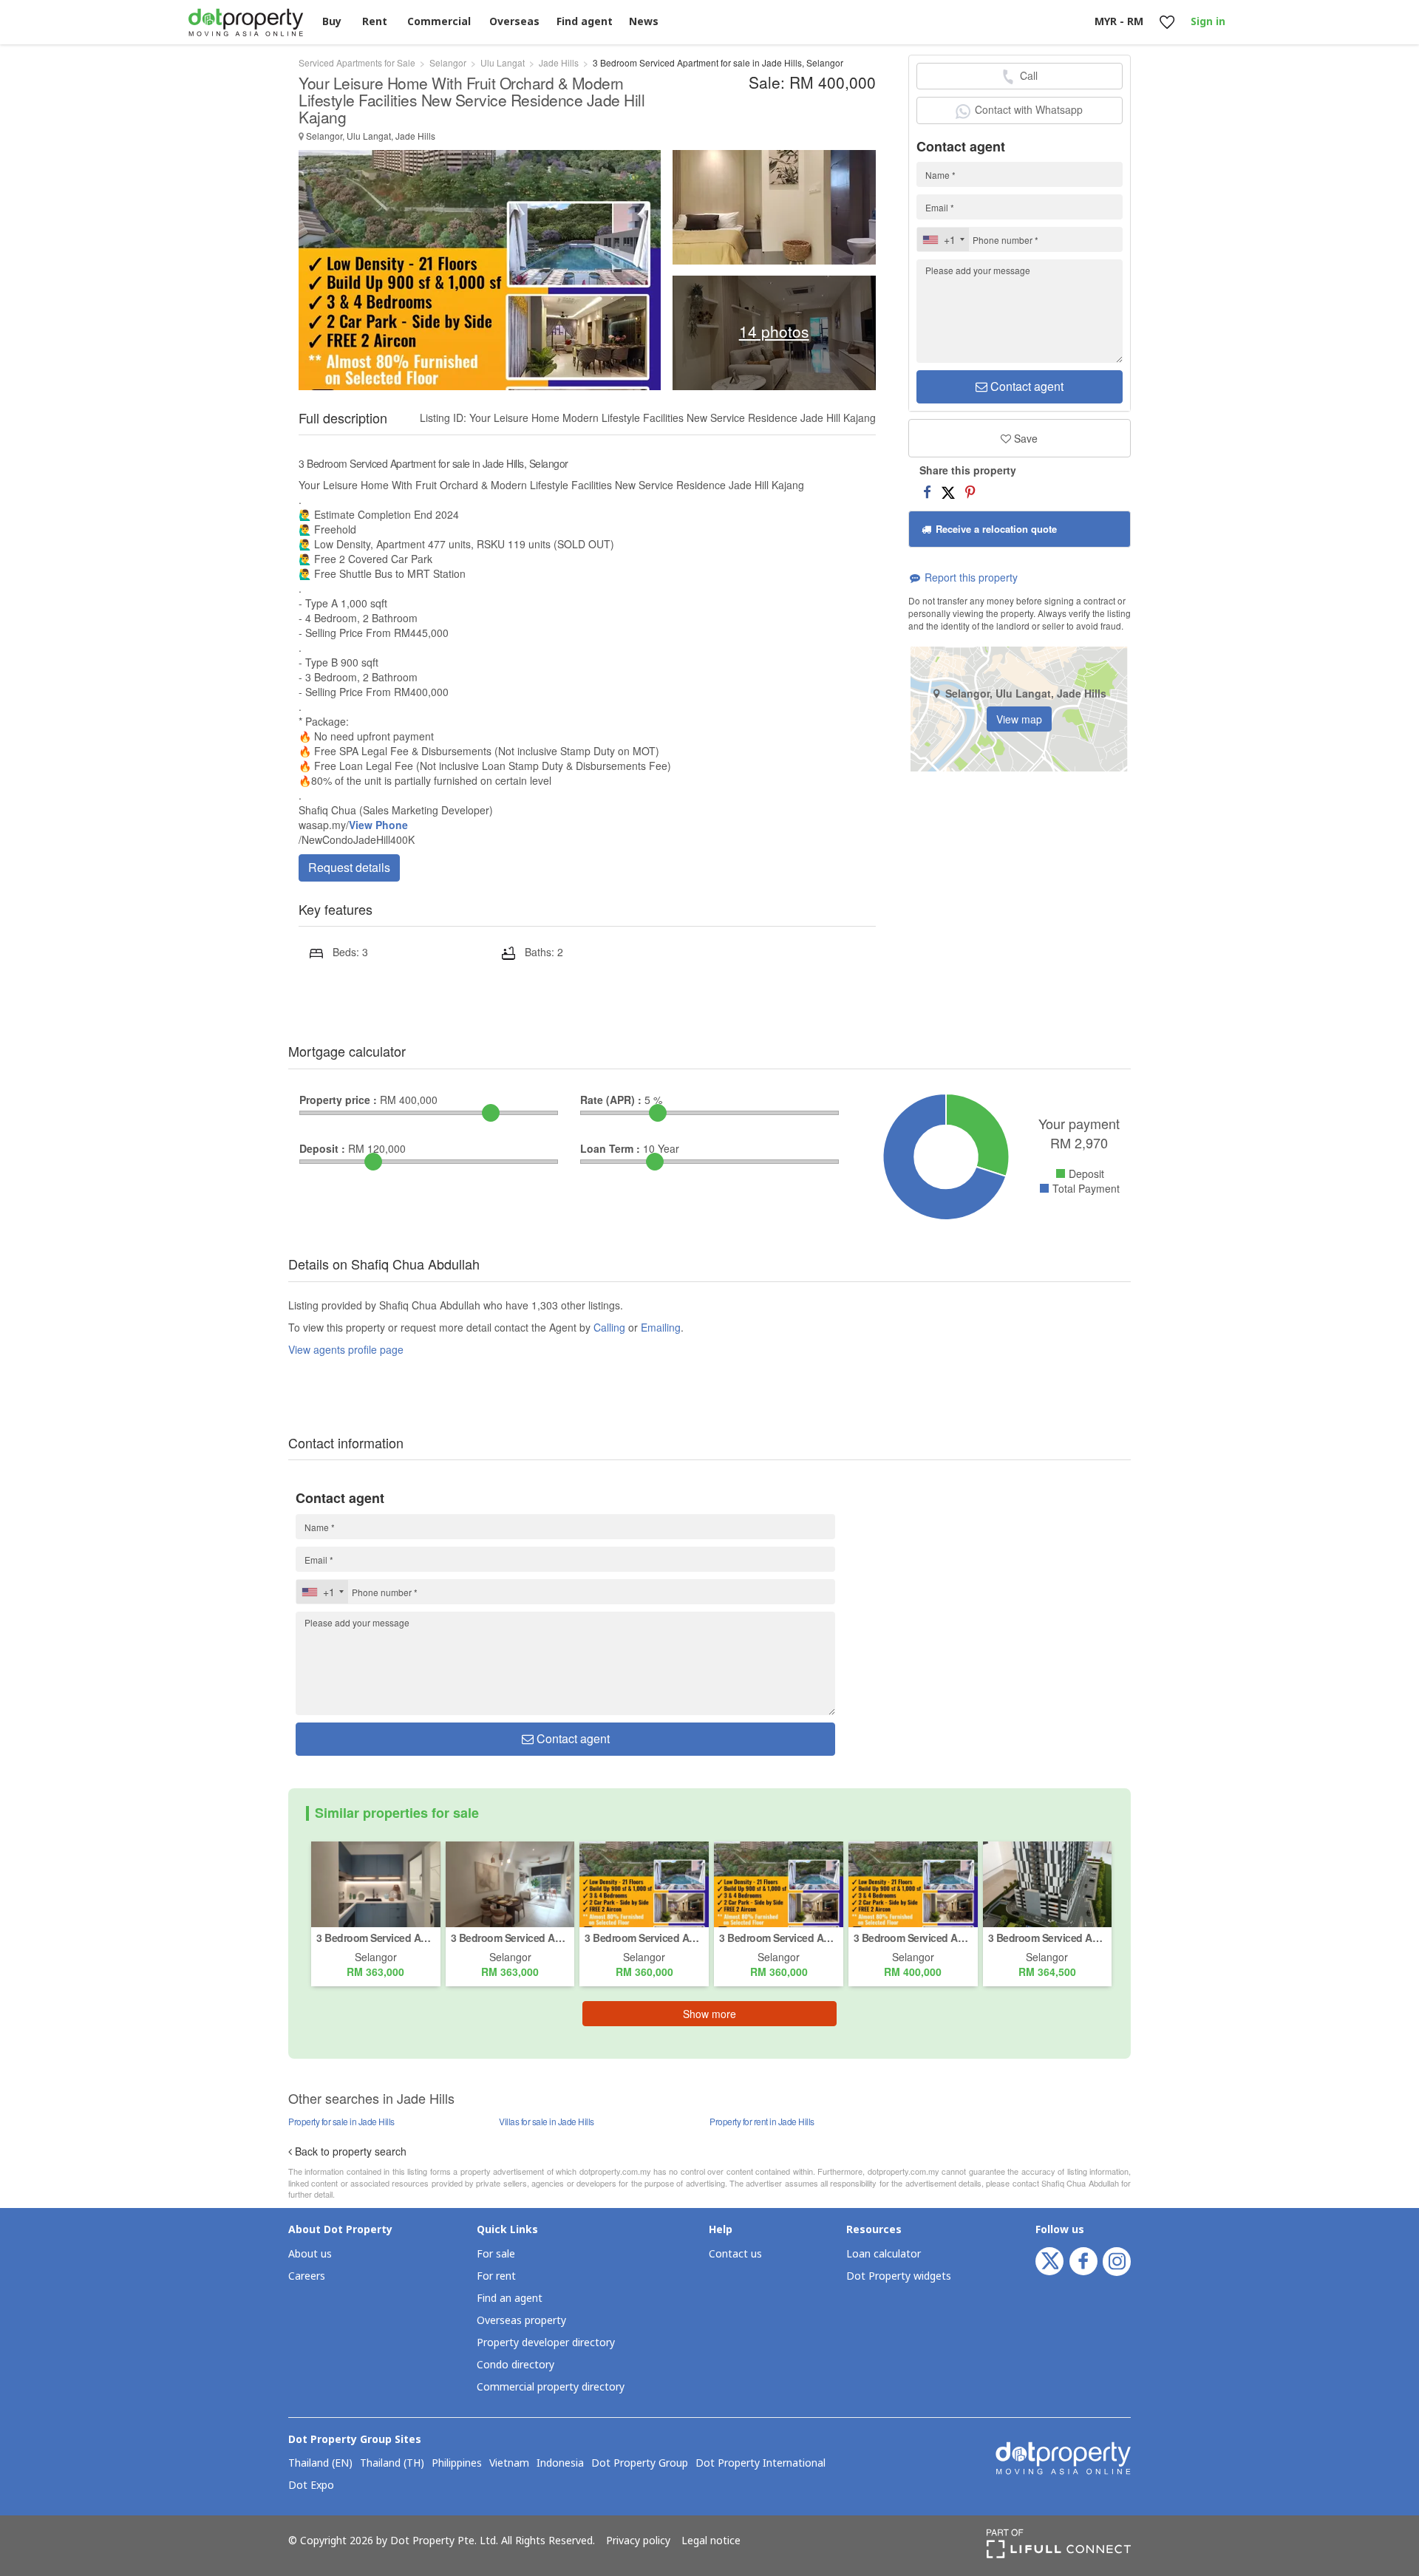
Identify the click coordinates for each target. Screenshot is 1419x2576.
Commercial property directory (551, 2387)
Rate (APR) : (611, 1100)
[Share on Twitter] (948, 491)
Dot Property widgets (899, 2276)
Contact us (735, 2254)
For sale (496, 2254)
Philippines (457, 2464)
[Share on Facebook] (927, 491)
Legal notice (711, 2541)
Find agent (585, 22)
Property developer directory (546, 2343)
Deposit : (322, 1148)
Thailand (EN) (320, 2464)
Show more (709, 2014)
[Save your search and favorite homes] (1167, 23)
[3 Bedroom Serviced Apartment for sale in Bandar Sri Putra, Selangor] (376, 1883)
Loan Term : (610, 1148)
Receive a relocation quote (995, 529)
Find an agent (510, 2299)
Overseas (514, 22)
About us (310, 2254)
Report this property (970, 577)
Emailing (661, 1327)
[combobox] (943, 239)
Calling (609, 1327)
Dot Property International (760, 2464)
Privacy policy (638, 2541)
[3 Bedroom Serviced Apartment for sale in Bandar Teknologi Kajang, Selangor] (510, 1883)
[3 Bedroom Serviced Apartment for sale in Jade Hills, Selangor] (644, 1883)
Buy (332, 22)
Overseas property (521, 2321)
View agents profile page (346, 1349)
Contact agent (1025, 386)
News (644, 22)
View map (1019, 719)
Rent (375, 22)
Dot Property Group (640, 2464)
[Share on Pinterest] (970, 491)
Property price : (338, 1100)
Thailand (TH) (392, 2464)
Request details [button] (349, 867)
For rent (496, 2276)
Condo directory (515, 2365)
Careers (307, 2276)
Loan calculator (884, 2254)
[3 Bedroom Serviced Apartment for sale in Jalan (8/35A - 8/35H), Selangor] (1048, 1883)
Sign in (1208, 22)
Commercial (439, 22)
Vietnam (509, 2464)
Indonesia (560, 2464)
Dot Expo (311, 2486)
